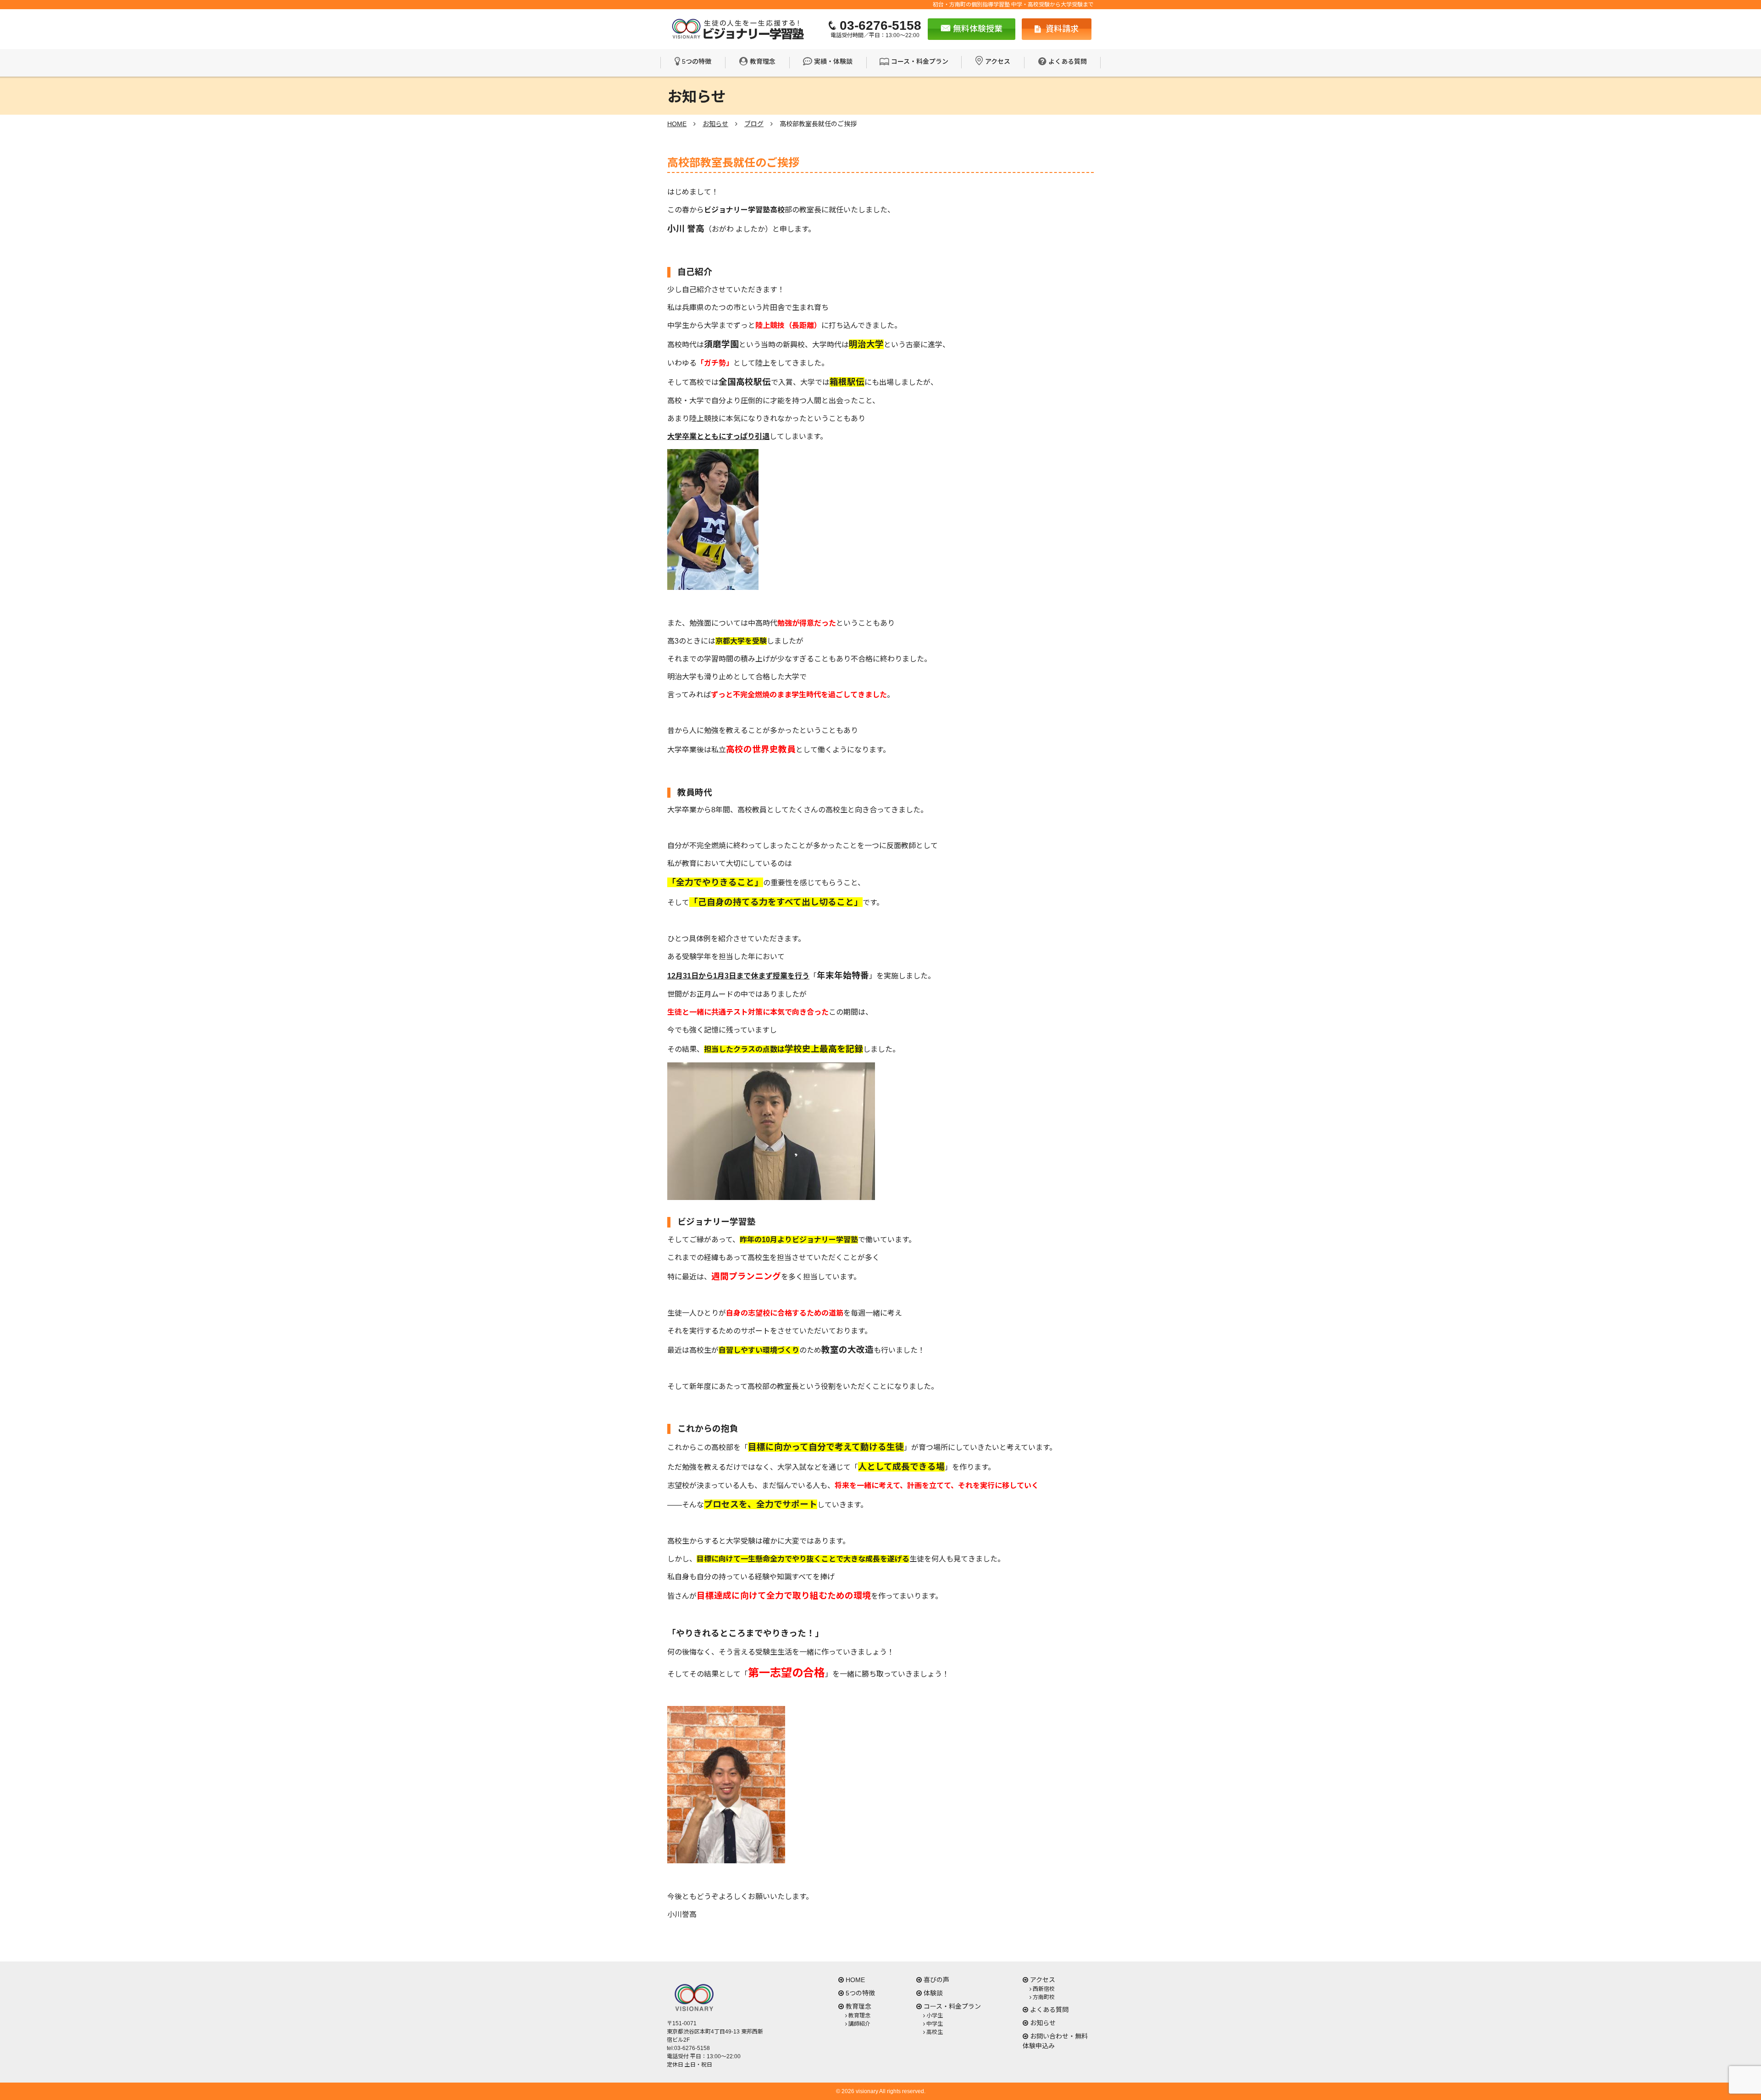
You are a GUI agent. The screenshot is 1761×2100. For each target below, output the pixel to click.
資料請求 (1061, 29)
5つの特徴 (697, 61)
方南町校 (1044, 1997)
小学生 (935, 2016)
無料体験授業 (977, 29)
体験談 (933, 1993)
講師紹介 (859, 2024)
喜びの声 (936, 1980)
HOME (855, 1980)
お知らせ (1043, 2023)
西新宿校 (1044, 1989)
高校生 (935, 2032)
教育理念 (763, 61)
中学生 (935, 2024)
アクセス (998, 61)
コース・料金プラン (920, 61)
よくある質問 (1068, 61)
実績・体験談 (833, 61)
